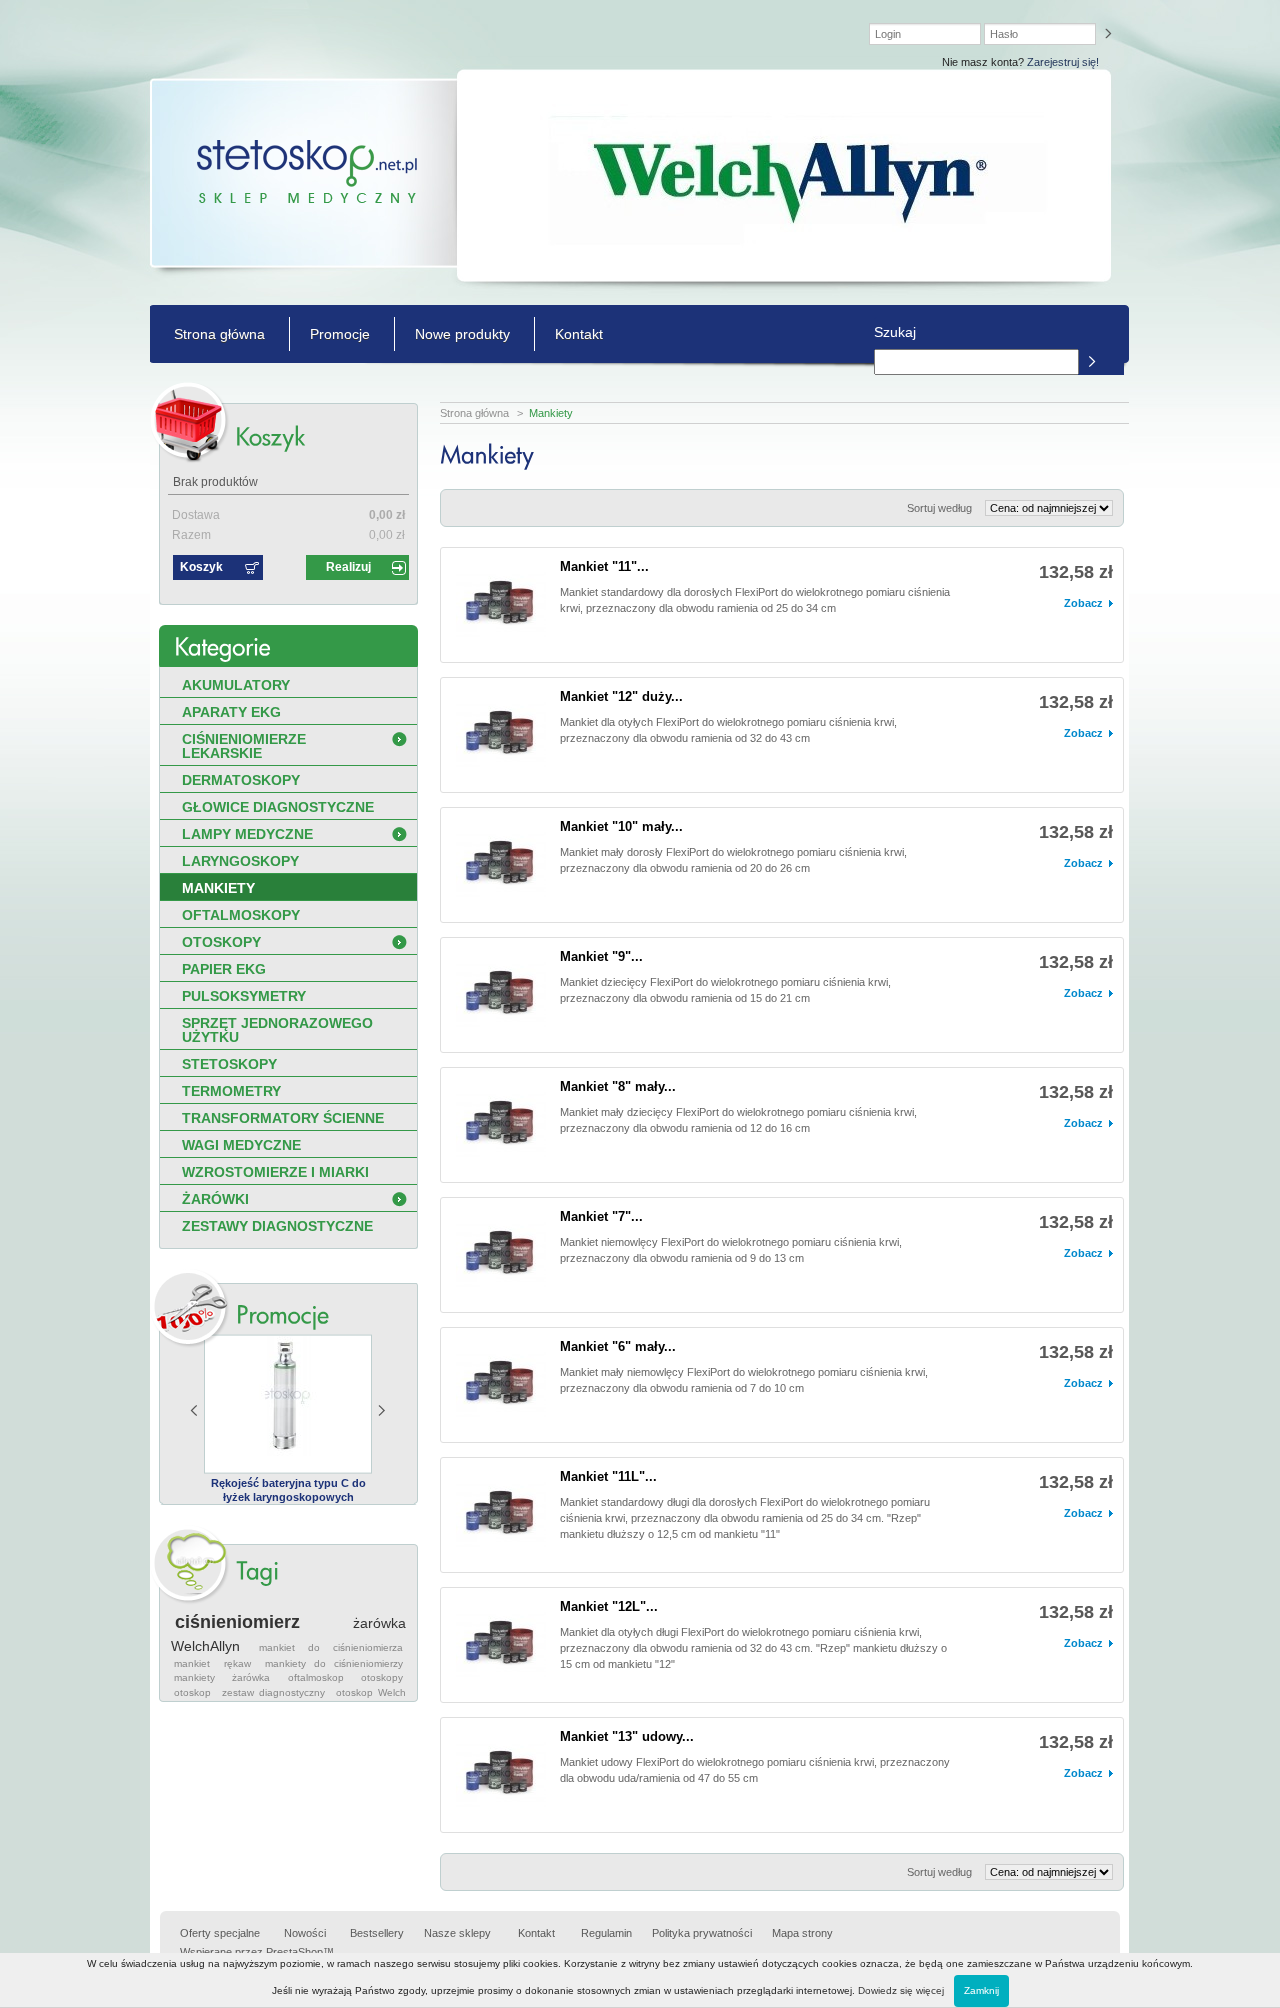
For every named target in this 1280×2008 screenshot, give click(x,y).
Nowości (305, 1933)
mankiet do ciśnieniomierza (331, 1647)
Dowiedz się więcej (901, 1990)
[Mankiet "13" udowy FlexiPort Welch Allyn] (501, 1775)
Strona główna (219, 334)
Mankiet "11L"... (608, 1476)
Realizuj (348, 567)
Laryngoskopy (240, 861)
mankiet (192, 1663)
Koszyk (201, 567)
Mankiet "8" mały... (618, 1086)
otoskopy (382, 1677)
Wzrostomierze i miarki (275, 1172)
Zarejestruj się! (1063, 62)
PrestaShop (294, 1952)
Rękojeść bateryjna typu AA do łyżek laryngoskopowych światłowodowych (304, 1497)
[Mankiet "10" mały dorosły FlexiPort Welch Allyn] (501, 865)
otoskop (192, 1692)
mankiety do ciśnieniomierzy (334, 1663)
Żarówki (215, 1199)
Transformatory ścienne (283, 1118)
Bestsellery (377, 1933)
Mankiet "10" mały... (621, 826)
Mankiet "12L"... (609, 1606)
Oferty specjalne (220, 1933)
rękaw (237, 1663)
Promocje (340, 334)
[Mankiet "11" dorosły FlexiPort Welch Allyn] (501, 605)
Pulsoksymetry (244, 996)
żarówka (251, 1677)
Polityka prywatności (702, 1933)
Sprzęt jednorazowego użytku (277, 1030)
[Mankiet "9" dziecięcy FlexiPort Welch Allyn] (501, 995)
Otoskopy (221, 942)
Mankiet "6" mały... (618, 1346)
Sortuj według (939, 508)
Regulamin (606, 1933)
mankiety (194, 1677)
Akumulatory (236, 685)
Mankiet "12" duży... (621, 696)
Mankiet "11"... (604, 566)
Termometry (231, 1091)
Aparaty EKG (231, 712)
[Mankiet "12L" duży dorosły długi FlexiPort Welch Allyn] (501, 1645)
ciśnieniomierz (237, 1622)
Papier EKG (224, 969)
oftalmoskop (316, 1677)
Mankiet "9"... (601, 956)
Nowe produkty (462, 334)
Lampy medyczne (247, 834)
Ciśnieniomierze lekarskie (244, 746)
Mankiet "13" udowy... (627, 1736)
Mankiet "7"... (601, 1216)
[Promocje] (282, 1314)
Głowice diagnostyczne (278, 807)
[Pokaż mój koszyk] (270, 436)
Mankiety (218, 888)
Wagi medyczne (241, 1145)
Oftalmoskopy (241, 915)
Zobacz (1083, 603)
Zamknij (981, 1990)
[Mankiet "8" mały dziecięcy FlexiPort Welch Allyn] (501, 1125)
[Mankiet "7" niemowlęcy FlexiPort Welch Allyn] (501, 1255)
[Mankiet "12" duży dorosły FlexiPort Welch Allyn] (501, 735)
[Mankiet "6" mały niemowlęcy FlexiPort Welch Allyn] (501, 1385)
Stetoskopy (229, 1064)
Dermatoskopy (241, 780)
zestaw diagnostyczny (273, 1692)
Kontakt (579, 334)
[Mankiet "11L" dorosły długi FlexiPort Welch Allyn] (501, 1515)
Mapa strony (802, 1933)
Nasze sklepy (457, 1933)
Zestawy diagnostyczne (277, 1226)
